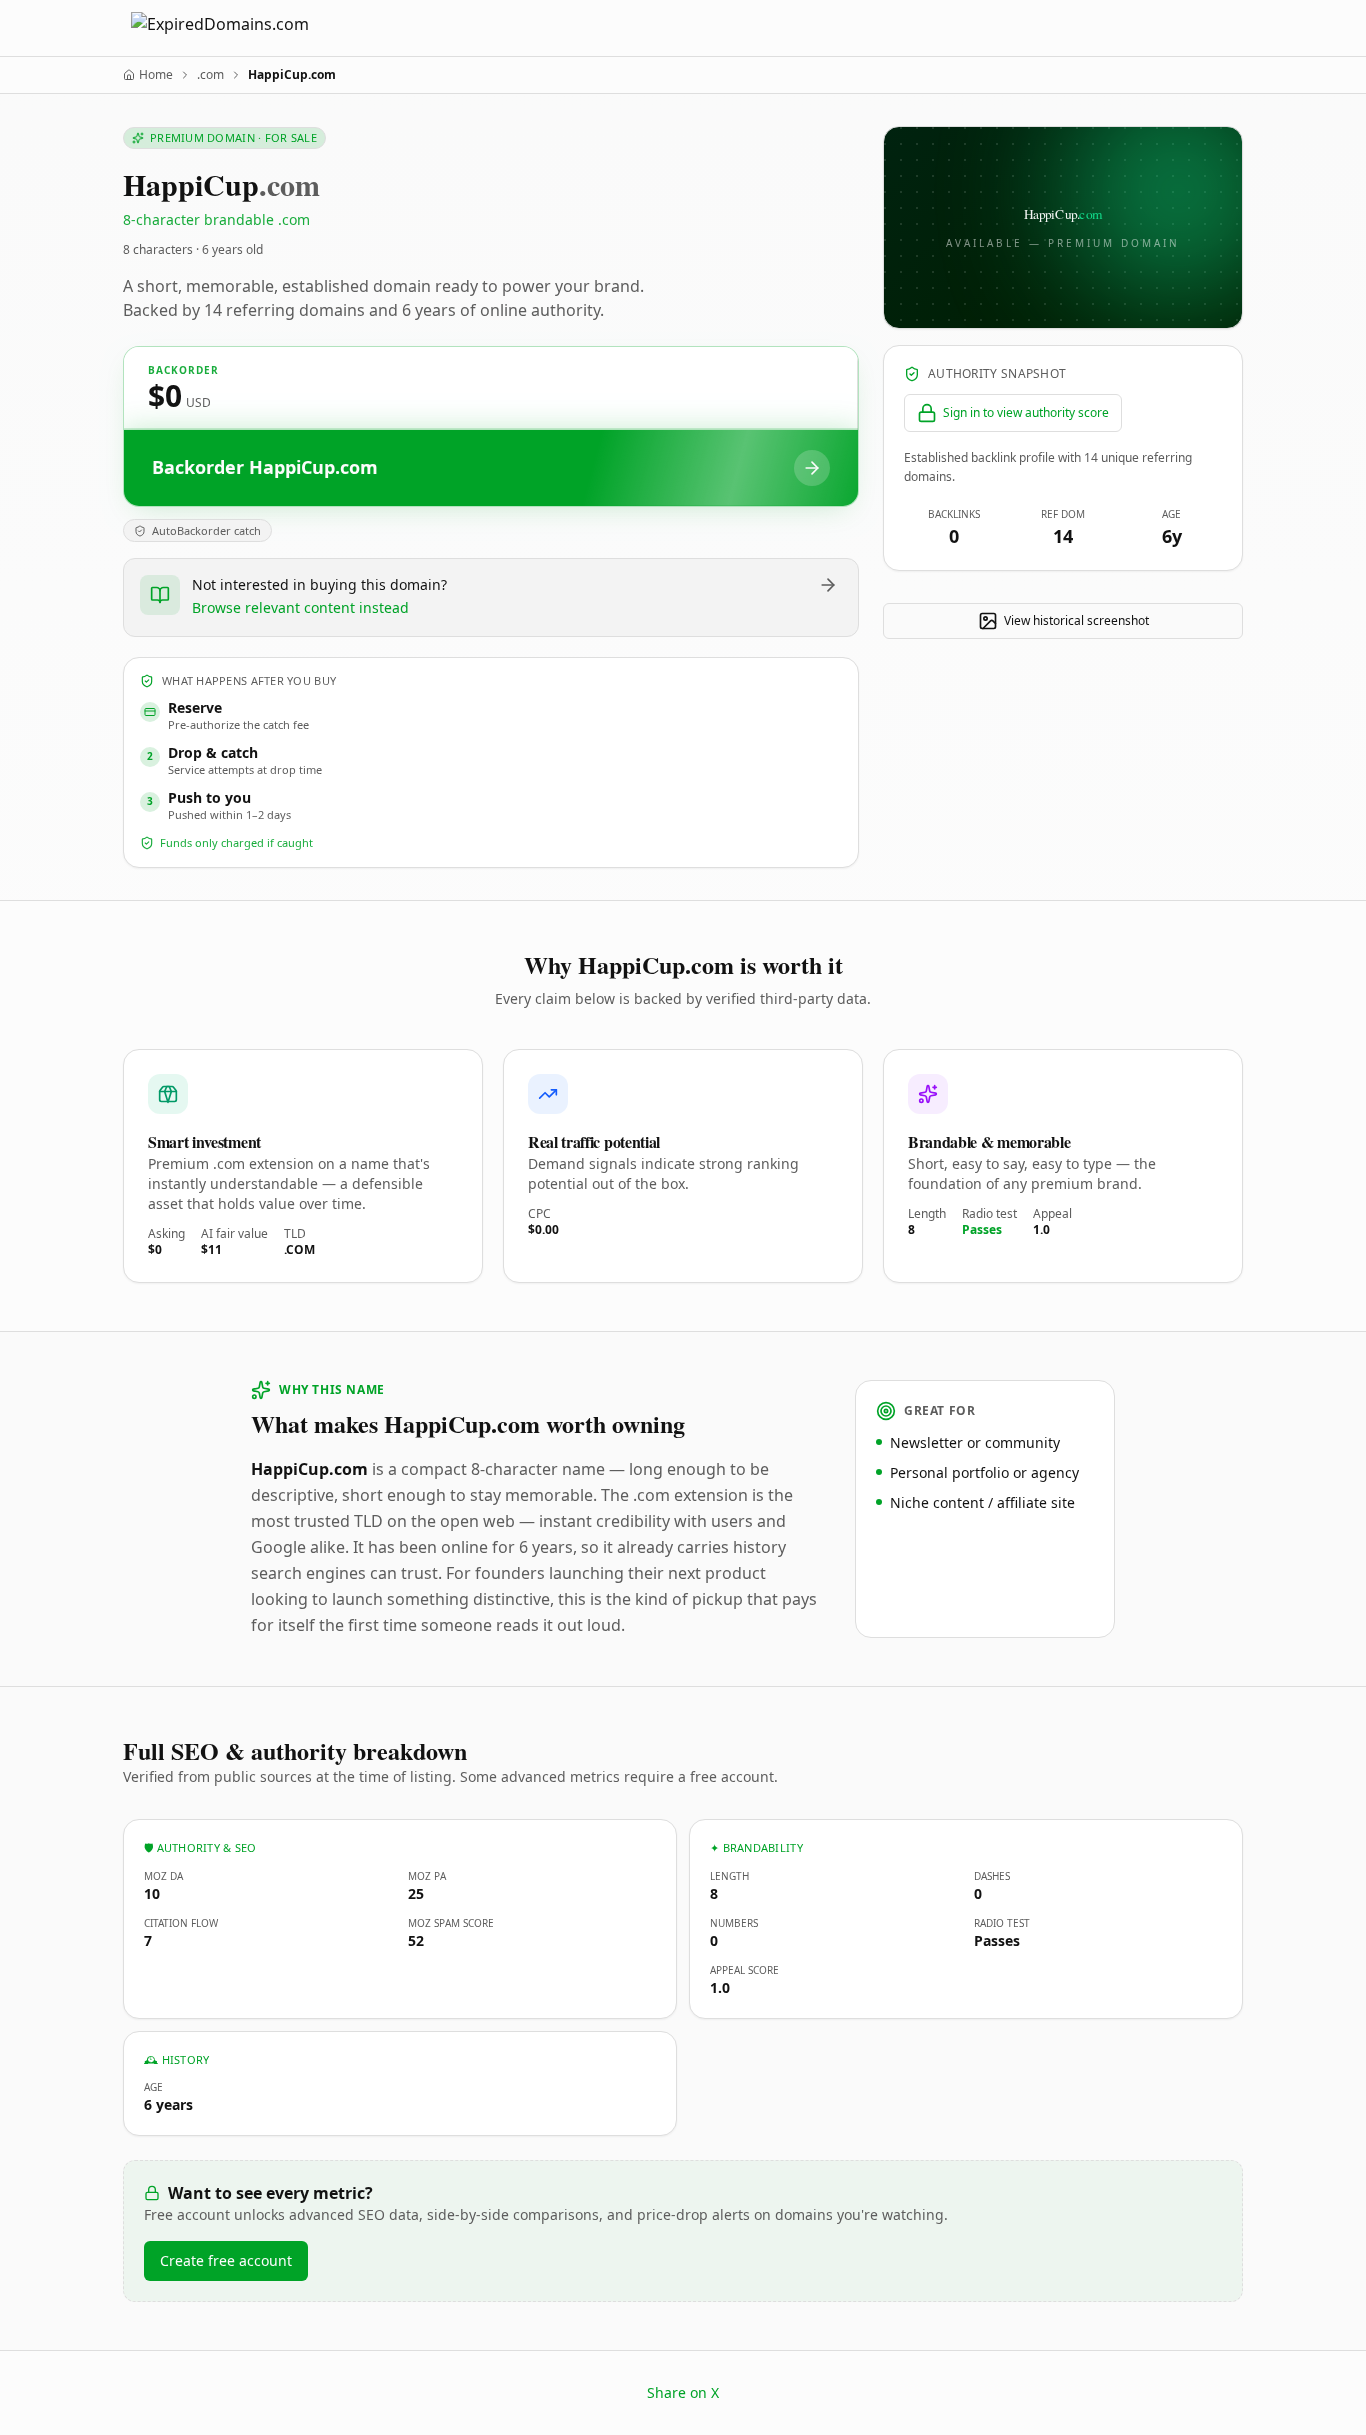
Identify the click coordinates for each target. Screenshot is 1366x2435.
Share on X (683, 2392)
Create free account (226, 2260)
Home (156, 75)
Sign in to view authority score (1026, 412)
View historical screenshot (1076, 620)
